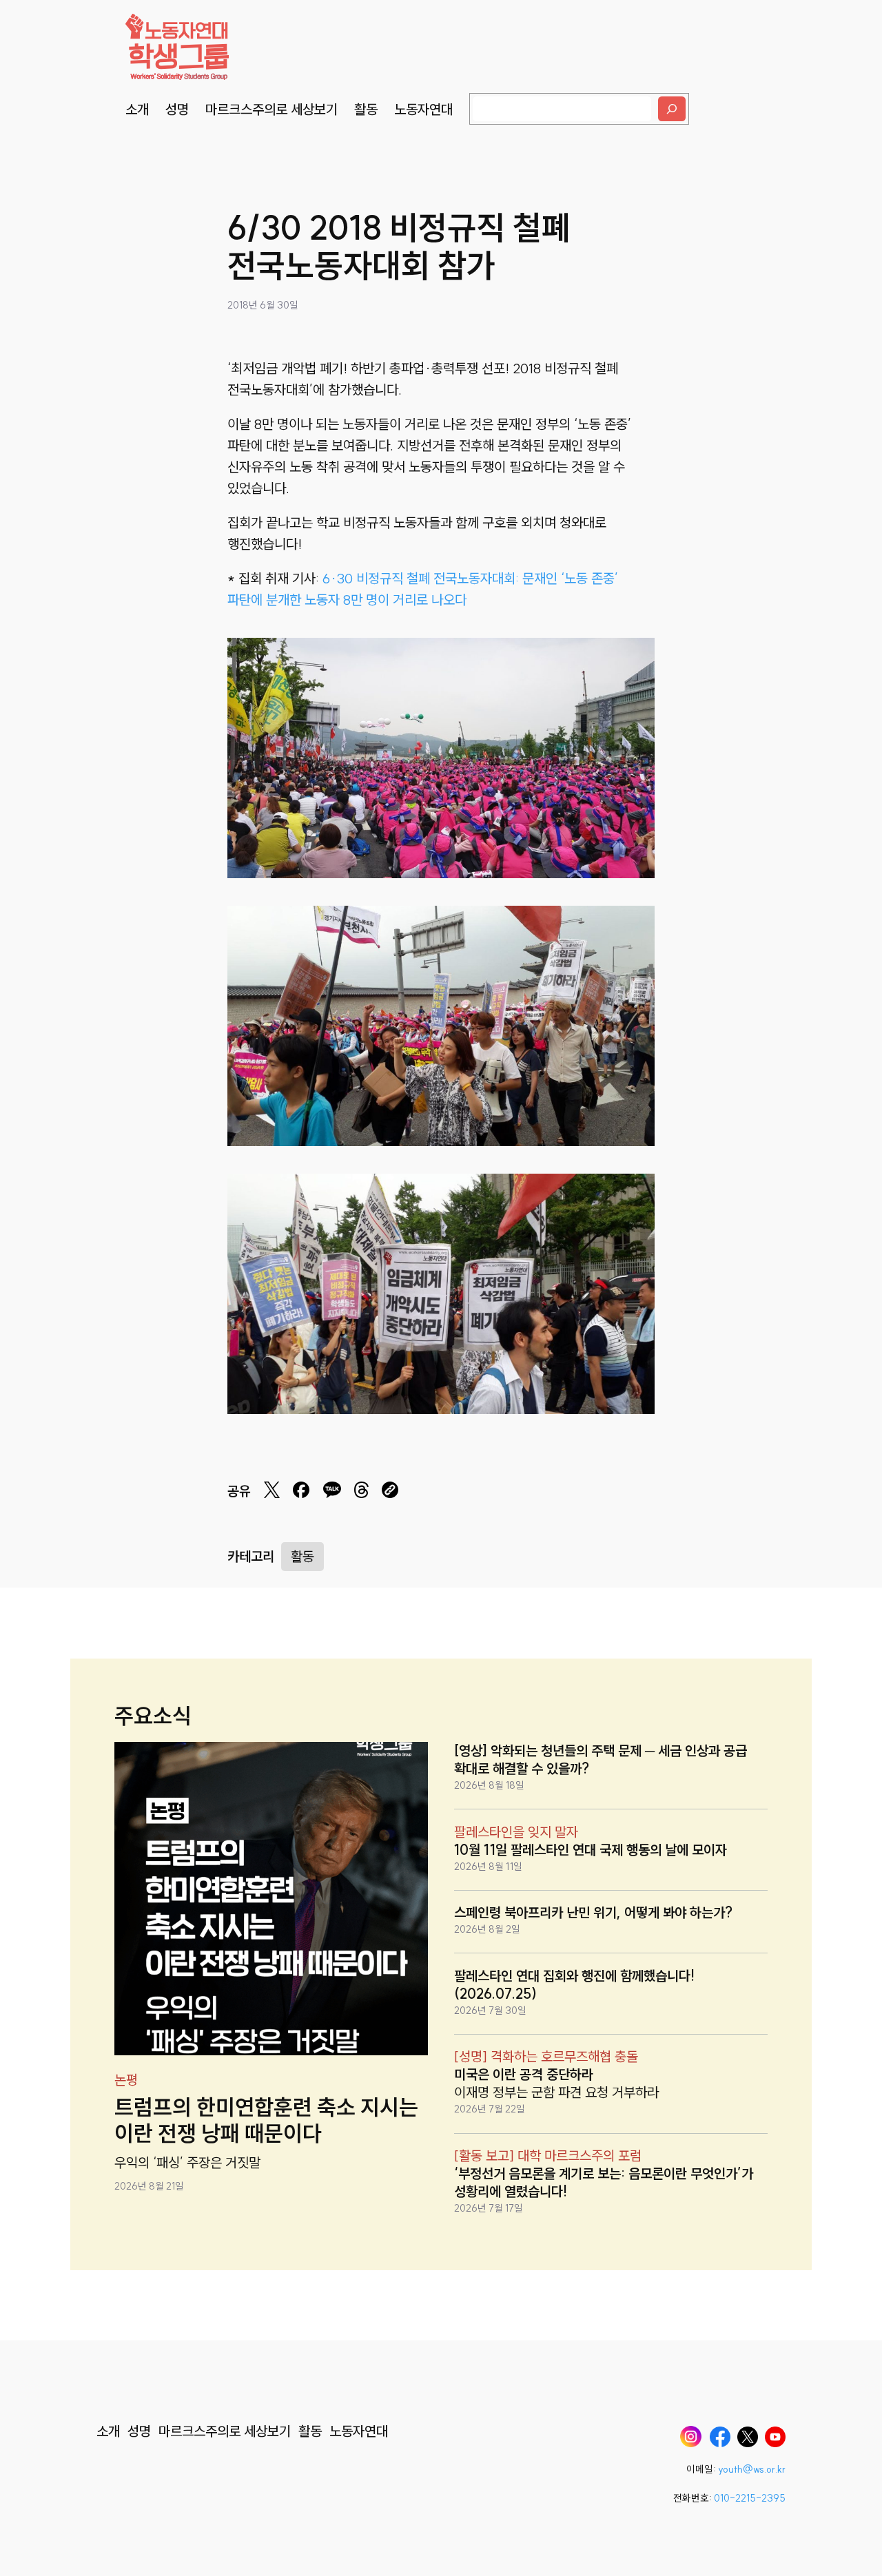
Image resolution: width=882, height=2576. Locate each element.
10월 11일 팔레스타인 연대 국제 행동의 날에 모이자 (591, 1850)
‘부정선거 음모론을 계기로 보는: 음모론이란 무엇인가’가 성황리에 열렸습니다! (604, 2182)
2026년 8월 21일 (149, 2186)
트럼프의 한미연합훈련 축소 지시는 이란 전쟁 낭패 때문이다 (266, 2120)
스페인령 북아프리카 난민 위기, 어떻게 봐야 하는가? (593, 1912)
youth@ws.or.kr (752, 2469)
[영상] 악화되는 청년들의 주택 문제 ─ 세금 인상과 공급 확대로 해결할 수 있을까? (601, 1759)
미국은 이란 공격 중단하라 (524, 2074)
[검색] (672, 109)
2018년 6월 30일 (263, 305)
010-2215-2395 (750, 2498)
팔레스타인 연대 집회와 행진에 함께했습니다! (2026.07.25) (574, 1985)
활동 (302, 1556)
